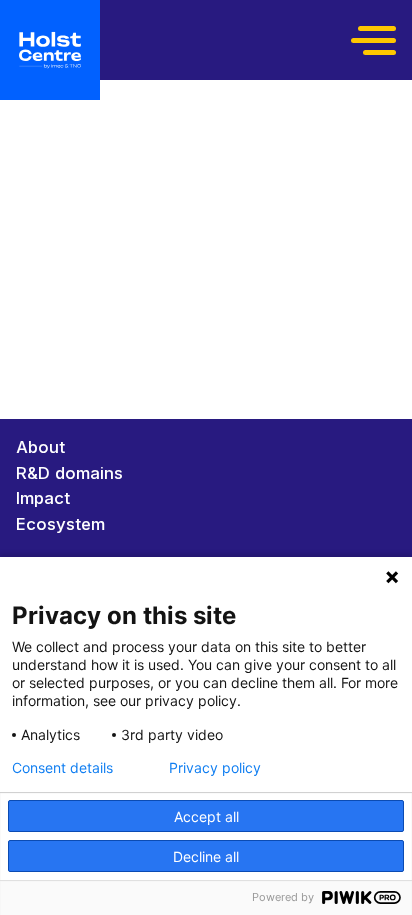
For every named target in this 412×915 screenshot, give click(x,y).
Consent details (62, 768)
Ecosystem (60, 524)
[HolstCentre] (50, 50)
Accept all (206, 816)
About (40, 447)
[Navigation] (376, 40)
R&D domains (69, 473)
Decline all (206, 856)
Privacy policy (215, 768)
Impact (43, 498)
